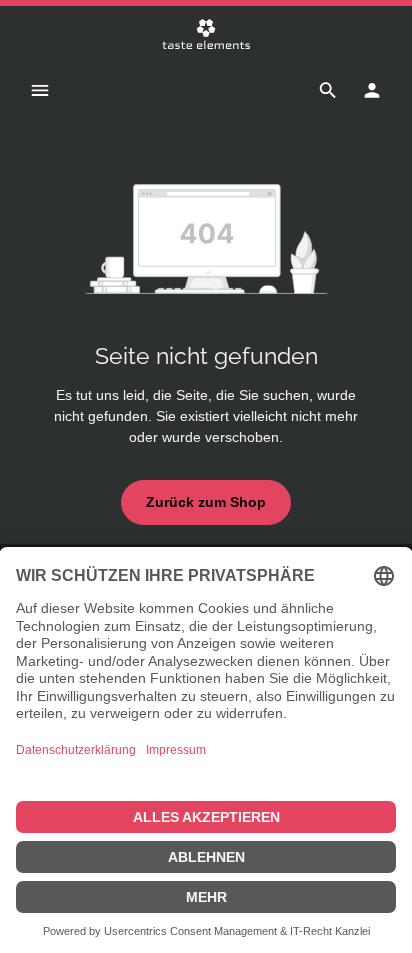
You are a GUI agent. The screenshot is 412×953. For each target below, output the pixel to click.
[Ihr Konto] (372, 90)
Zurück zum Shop (206, 502)
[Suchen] (328, 90)
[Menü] (40, 90)
